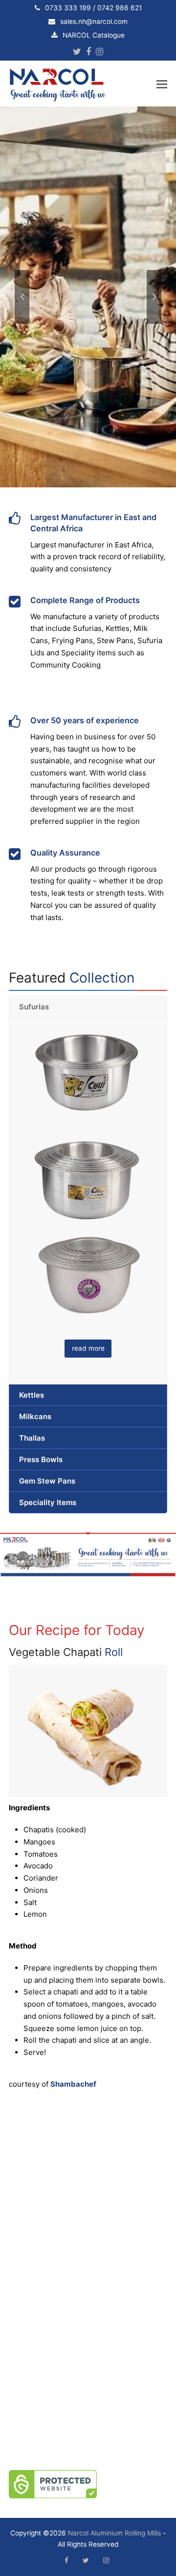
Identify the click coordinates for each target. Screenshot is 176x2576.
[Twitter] (77, 52)
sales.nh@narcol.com (94, 21)
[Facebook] (88, 52)
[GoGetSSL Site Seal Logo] (88, 2484)
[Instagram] (99, 52)
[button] (162, 84)
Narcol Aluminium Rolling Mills (114, 2533)
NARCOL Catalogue (94, 35)
